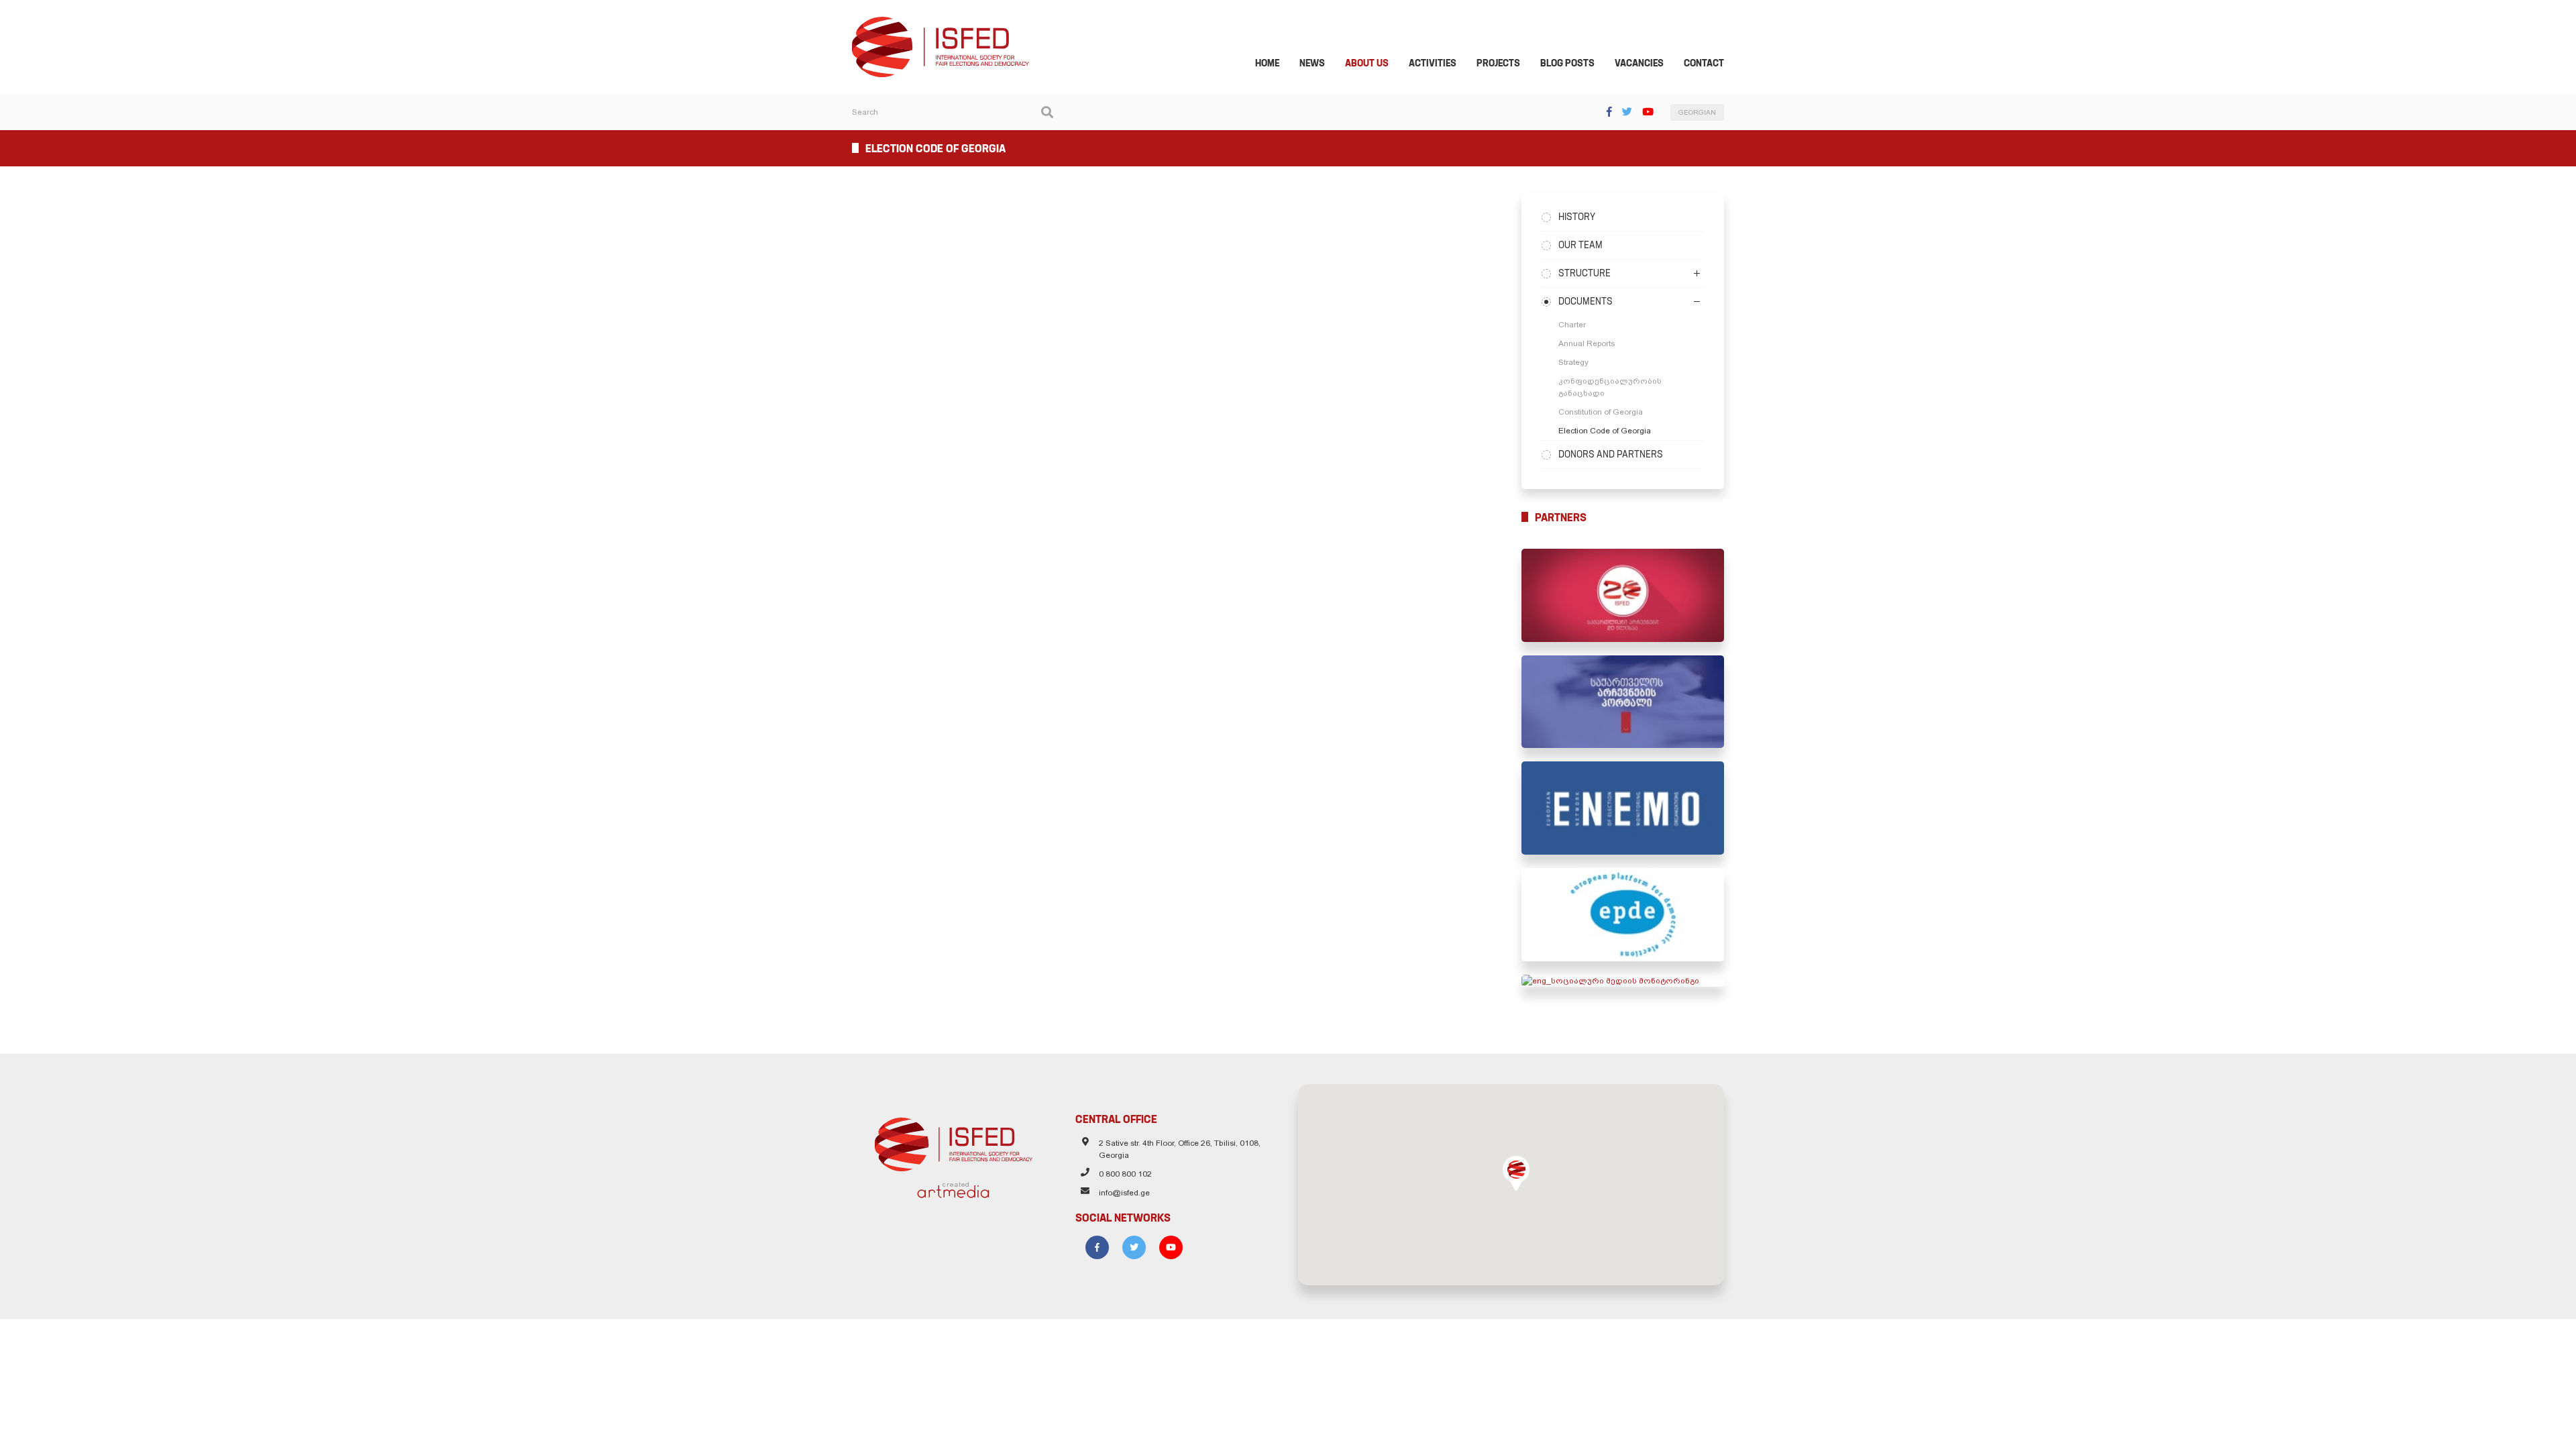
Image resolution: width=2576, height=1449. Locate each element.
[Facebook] (1609, 112)
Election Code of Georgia (1605, 431)
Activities (1433, 63)
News (1312, 63)
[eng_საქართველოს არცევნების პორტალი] (1623, 702)
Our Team (1580, 245)
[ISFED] (954, 1141)
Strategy (1573, 362)
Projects (1498, 63)
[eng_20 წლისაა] (1623, 595)
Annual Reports (1587, 343)
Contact (1704, 63)
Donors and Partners (1611, 454)
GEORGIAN (1697, 112)
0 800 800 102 (1125, 1174)
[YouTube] (1648, 112)
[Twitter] (1627, 112)
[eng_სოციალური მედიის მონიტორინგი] (1623, 981)
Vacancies (1639, 63)
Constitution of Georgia (1601, 412)
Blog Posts (1567, 63)
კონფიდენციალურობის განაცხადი (1610, 387)
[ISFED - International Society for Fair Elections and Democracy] (941, 23)
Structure (1585, 273)
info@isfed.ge (1124, 1193)
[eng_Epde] (1623, 915)
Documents (1586, 301)
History (1577, 217)
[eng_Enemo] (1623, 808)
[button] (1516, 1173)
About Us (1367, 63)
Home (1267, 63)
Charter (1572, 325)
